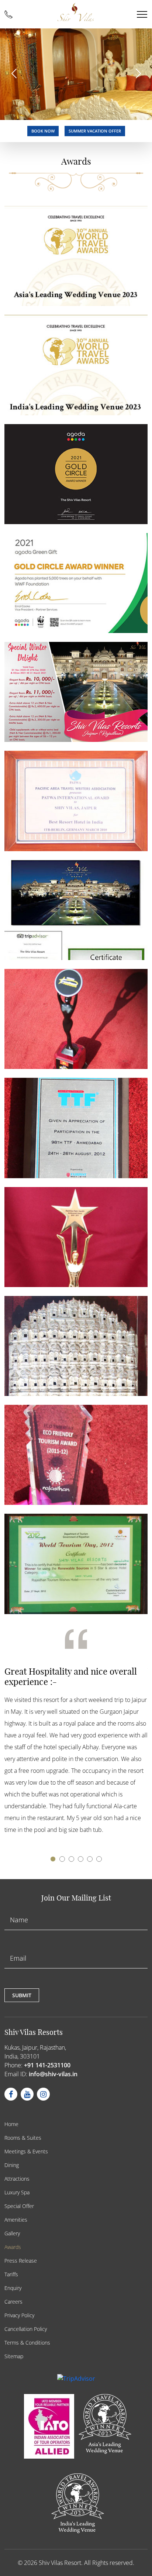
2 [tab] (63, 1860)
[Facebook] (11, 2094)
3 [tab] (73, 1860)
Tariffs (11, 2274)
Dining (12, 2165)
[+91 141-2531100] (8, 14)
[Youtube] (27, 2094)
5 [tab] (91, 1860)
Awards (13, 2247)
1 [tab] (54, 1860)
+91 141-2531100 (47, 2065)
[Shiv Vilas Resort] (76, 12)
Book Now (43, 131)
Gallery (12, 2233)
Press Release (21, 2261)
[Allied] (48, 2424)
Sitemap (14, 2356)
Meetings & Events (26, 2151)
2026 (31, 2563)
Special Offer (19, 2206)
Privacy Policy (19, 2315)
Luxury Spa (17, 2192)
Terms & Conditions (27, 2343)
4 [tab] (82, 1860)
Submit (22, 1995)
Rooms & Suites (23, 2138)
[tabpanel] (76, 1735)
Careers (13, 2302)
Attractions (17, 2179)
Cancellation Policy (26, 2329)
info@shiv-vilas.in (53, 2074)
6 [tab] (100, 1860)
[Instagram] (43, 2094)
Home (11, 2124)
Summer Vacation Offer (95, 131)
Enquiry (13, 2288)
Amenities (16, 2220)
